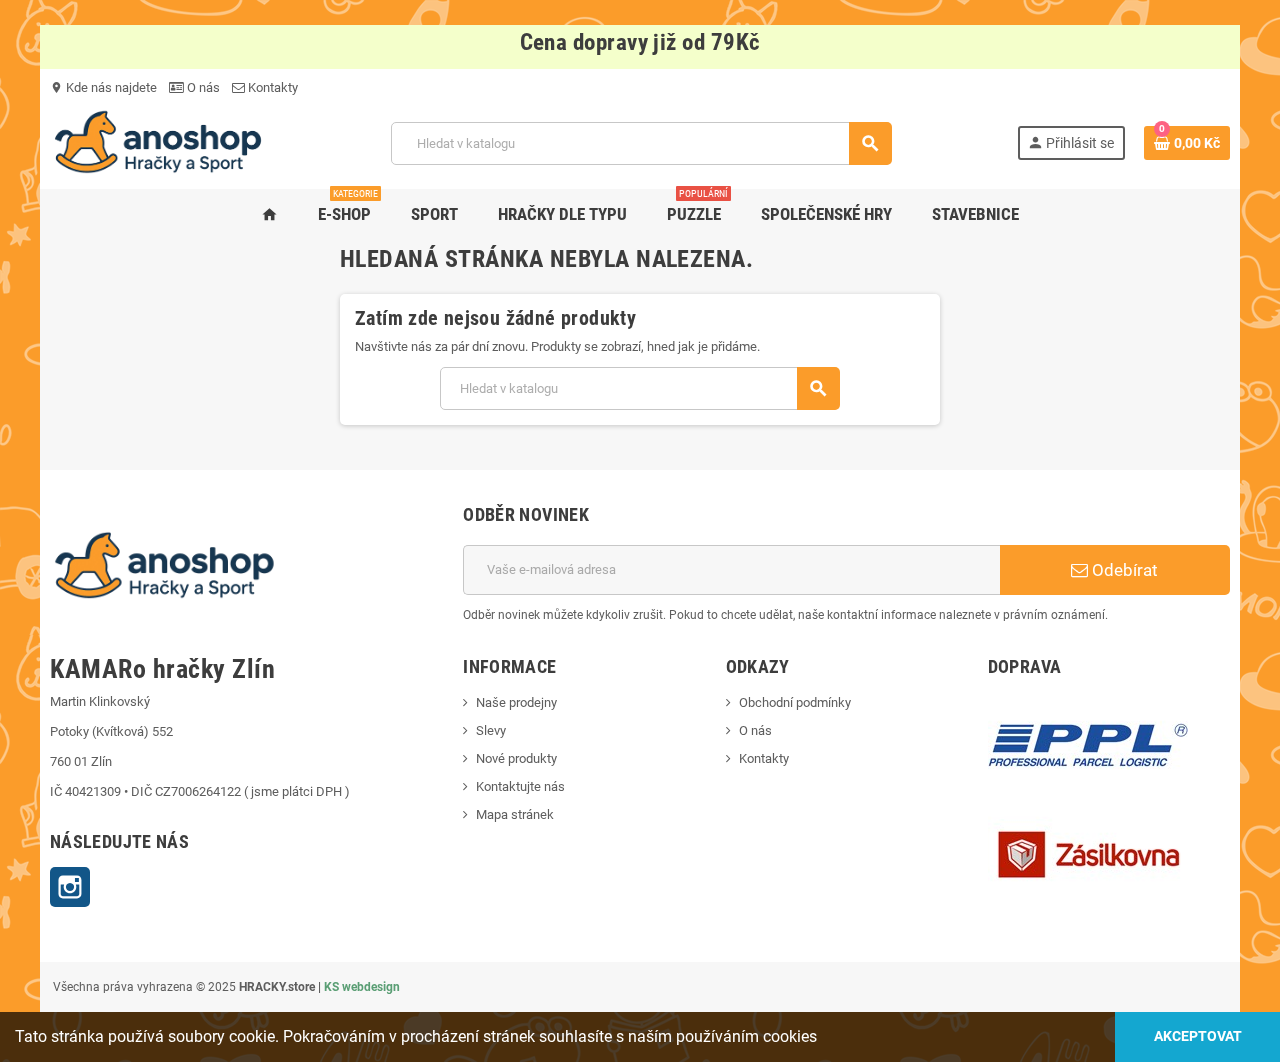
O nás (202, 87)
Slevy (491, 730)
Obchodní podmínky (795, 702)
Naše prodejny (516, 702)
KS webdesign (362, 987)
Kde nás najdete (103, 87)
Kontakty (271, 87)
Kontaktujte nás (520, 786)
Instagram (70, 887)
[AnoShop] (158, 142)
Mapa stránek (515, 814)
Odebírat (1123, 570)
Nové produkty (516, 758)
